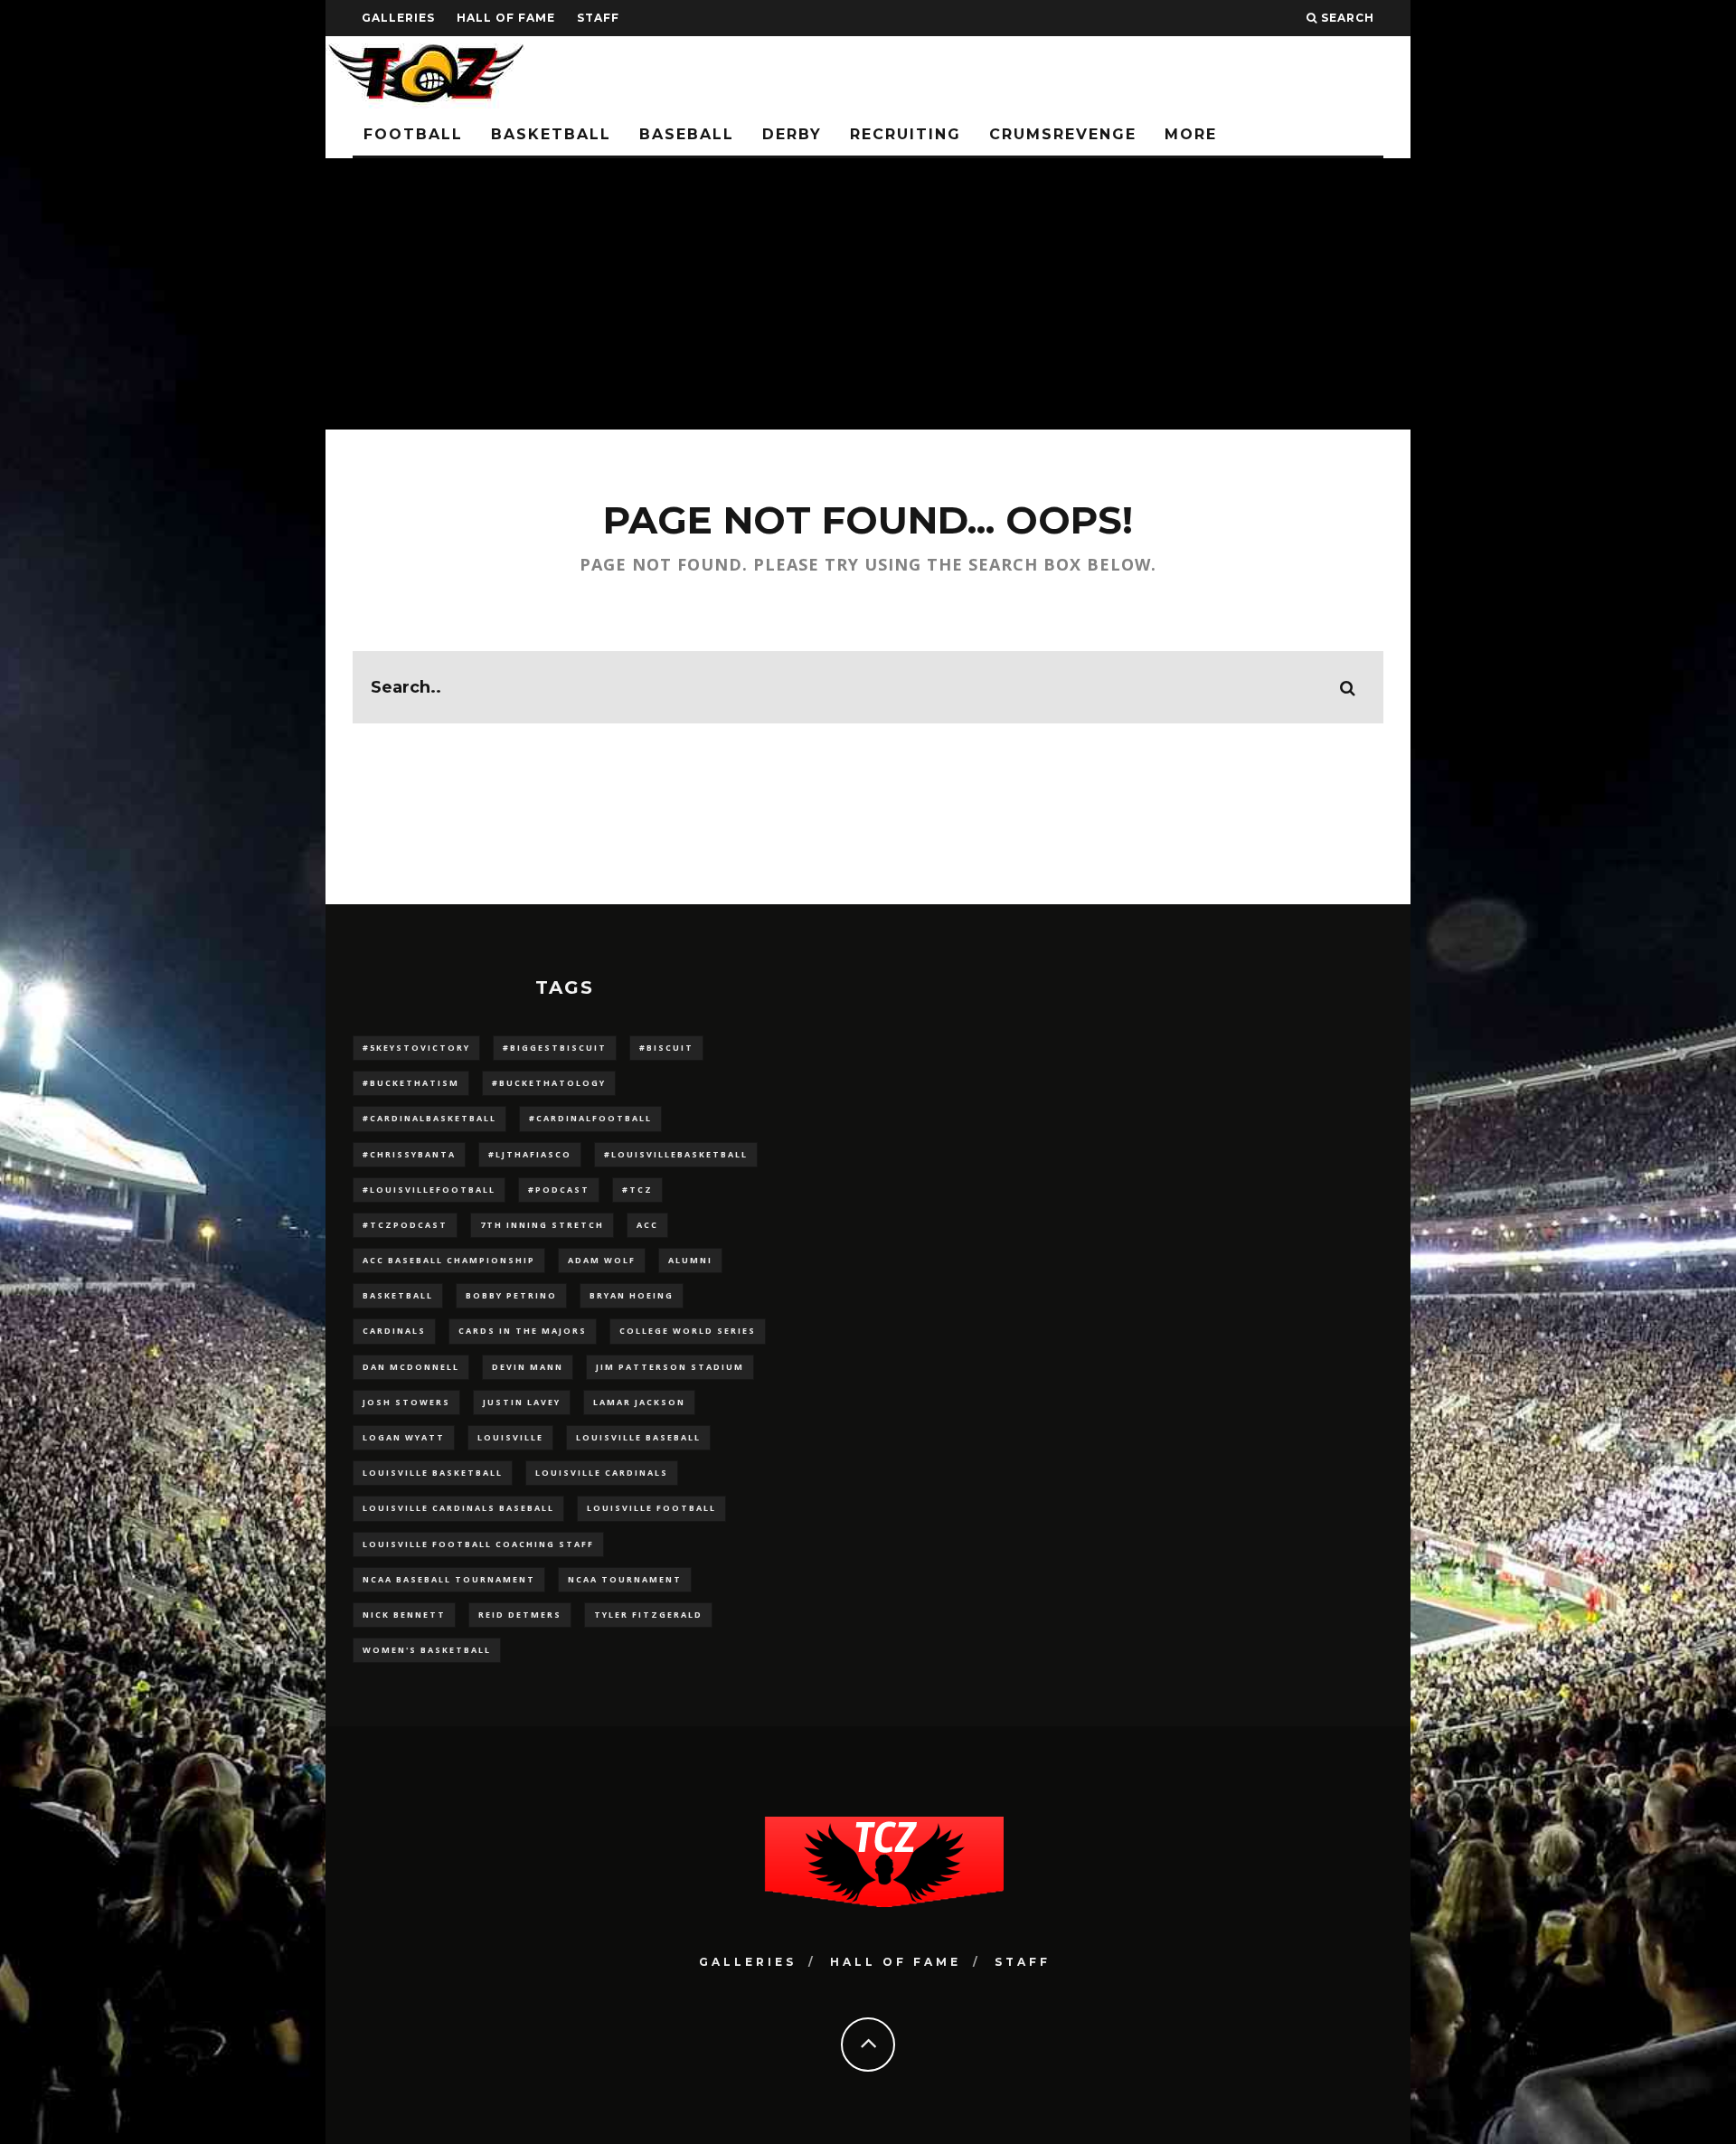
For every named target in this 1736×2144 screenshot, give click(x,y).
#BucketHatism (411, 1083)
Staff (598, 18)
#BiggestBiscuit (555, 1048)
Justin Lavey (522, 1402)
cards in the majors (523, 1331)
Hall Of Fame (506, 18)
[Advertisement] (868, 294)
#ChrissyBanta (409, 1154)
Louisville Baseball (638, 1437)
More (1191, 134)
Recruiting (906, 134)
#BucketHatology (549, 1083)
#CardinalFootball (590, 1118)
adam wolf (602, 1260)
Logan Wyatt (404, 1437)
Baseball (687, 134)
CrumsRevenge (1063, 134)
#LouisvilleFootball (429, 1190)
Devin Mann (528, 1367)
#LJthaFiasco (530, 1154)
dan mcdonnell (411, 1367)
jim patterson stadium (670, 1367)
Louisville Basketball (433, 1473)
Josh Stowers (406, 1402)
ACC (647, 1225)
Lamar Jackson (639, 1402)
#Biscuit (666, 1048)
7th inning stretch (542, 1225)
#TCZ (637, 1190)
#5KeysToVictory (416, 1048)
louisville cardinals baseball (458, 1508)
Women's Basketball (427, 1650)
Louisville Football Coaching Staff (478, 1544)
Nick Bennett (404, 1615)
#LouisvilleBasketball (676, 1154)
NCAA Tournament (625, 1579)
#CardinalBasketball (429, 1118)
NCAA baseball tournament (449, 1579)
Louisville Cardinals (602, 1473)
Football (413, 134)
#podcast (559, 1190)
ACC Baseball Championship (449, 1260)
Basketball (551, 134)
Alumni (690, 1260)
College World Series (688, 1331)
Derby (792, 134)
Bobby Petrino (511, 1295)
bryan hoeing (632, 1295)
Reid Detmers (520, 1615)
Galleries (398, 18)
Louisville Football (651, 1508)
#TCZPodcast (405, 1225)
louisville (510, 1437)
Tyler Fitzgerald (648, 1615)
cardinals (394, 1331)
